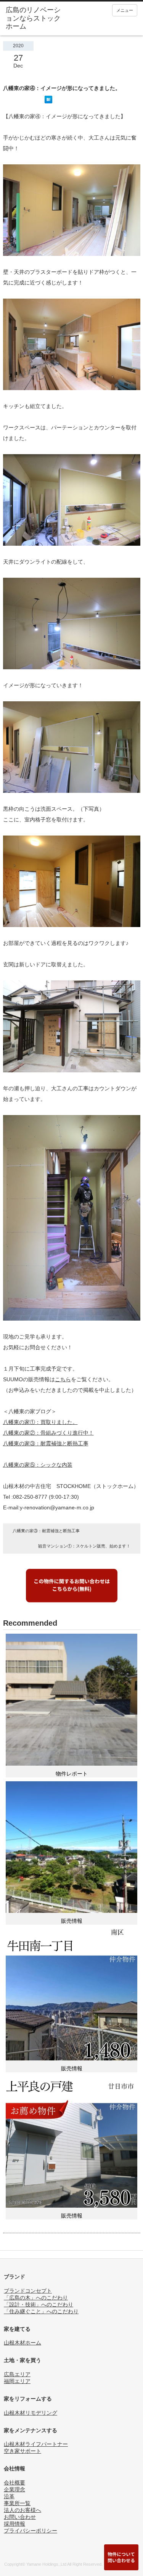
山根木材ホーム (22, 2343)
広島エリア (17, 2374)
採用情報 (14, 2524)
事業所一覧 (17, 2503)
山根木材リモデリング (31, 2413)
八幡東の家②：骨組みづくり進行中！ (48, 1433)
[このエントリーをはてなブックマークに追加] (48, 101)
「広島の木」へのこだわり (36, 2298)
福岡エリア (17, 2381)
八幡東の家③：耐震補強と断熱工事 (46, 1443)
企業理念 (14, 2489)
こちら (63, 1379)
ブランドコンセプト (28, 2291)
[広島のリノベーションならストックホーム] (34, 18)
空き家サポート (22, 2451)
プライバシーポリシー (31, 2531)
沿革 (9, 2496)
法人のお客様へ (22, 2510)
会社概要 (14, 2483)
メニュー (125, 10)
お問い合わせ (20, 2517)
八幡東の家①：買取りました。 (40, 1422)
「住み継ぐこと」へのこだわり (41, 2311)
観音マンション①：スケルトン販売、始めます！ (84, 1546)
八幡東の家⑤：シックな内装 (38, 1465)
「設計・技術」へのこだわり (39, 2304)
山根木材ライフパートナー (36, 2444)
